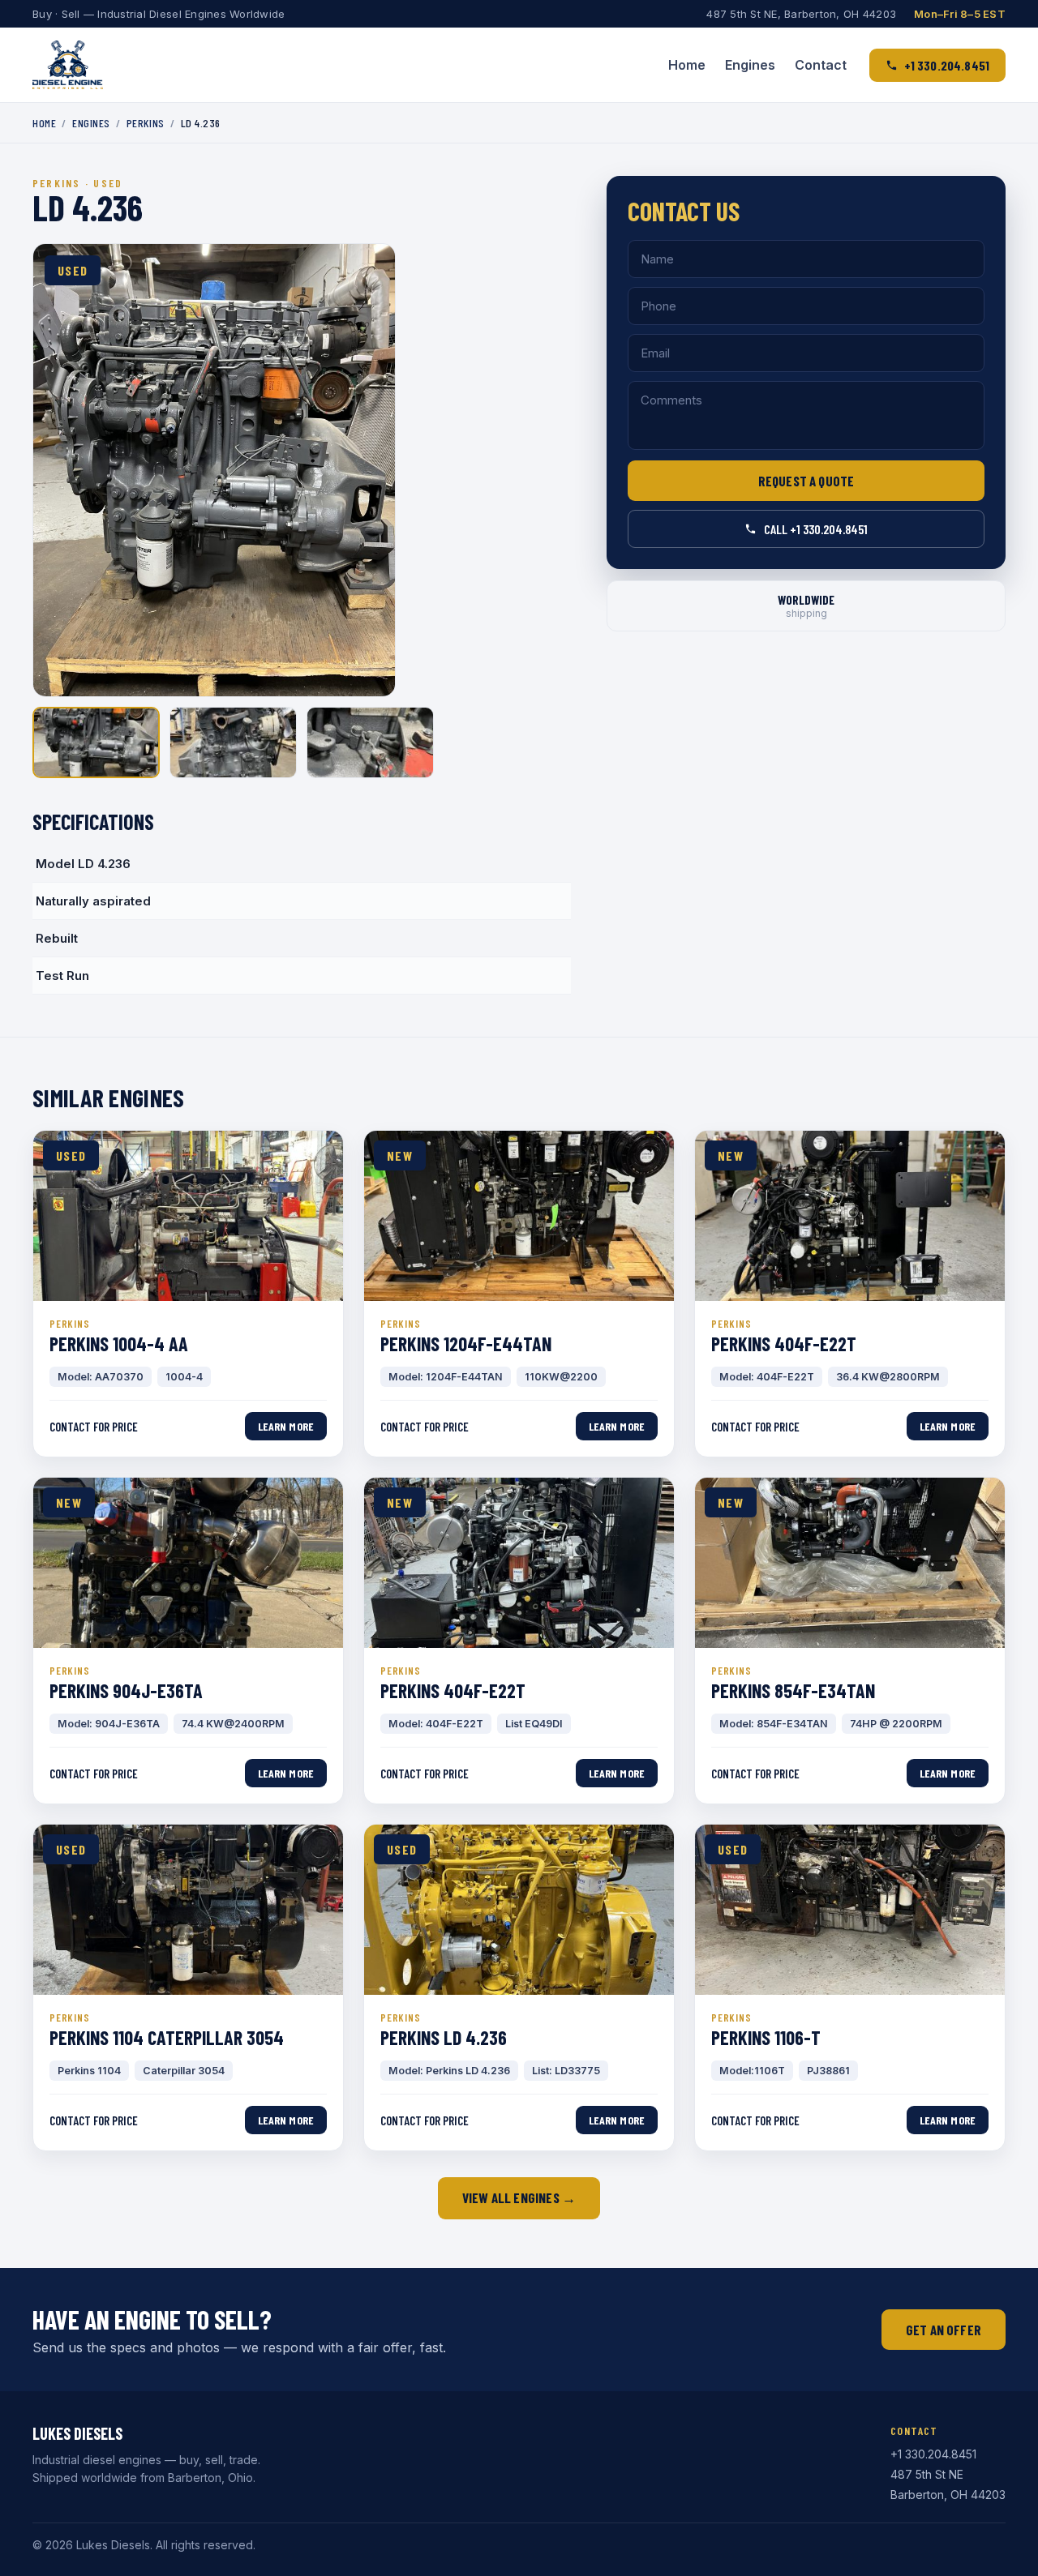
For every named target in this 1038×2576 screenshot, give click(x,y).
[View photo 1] (96, 742)
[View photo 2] (233, 742)
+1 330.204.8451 (947, 65)
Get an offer (944, 2330)
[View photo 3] (370, 742)
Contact (821, 65)
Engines (750, 65)
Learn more (286, 1426)
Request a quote (806, 481)
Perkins (146, 123)
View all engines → (519, 2197)
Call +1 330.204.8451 (816, 529)
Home (687, 65)
